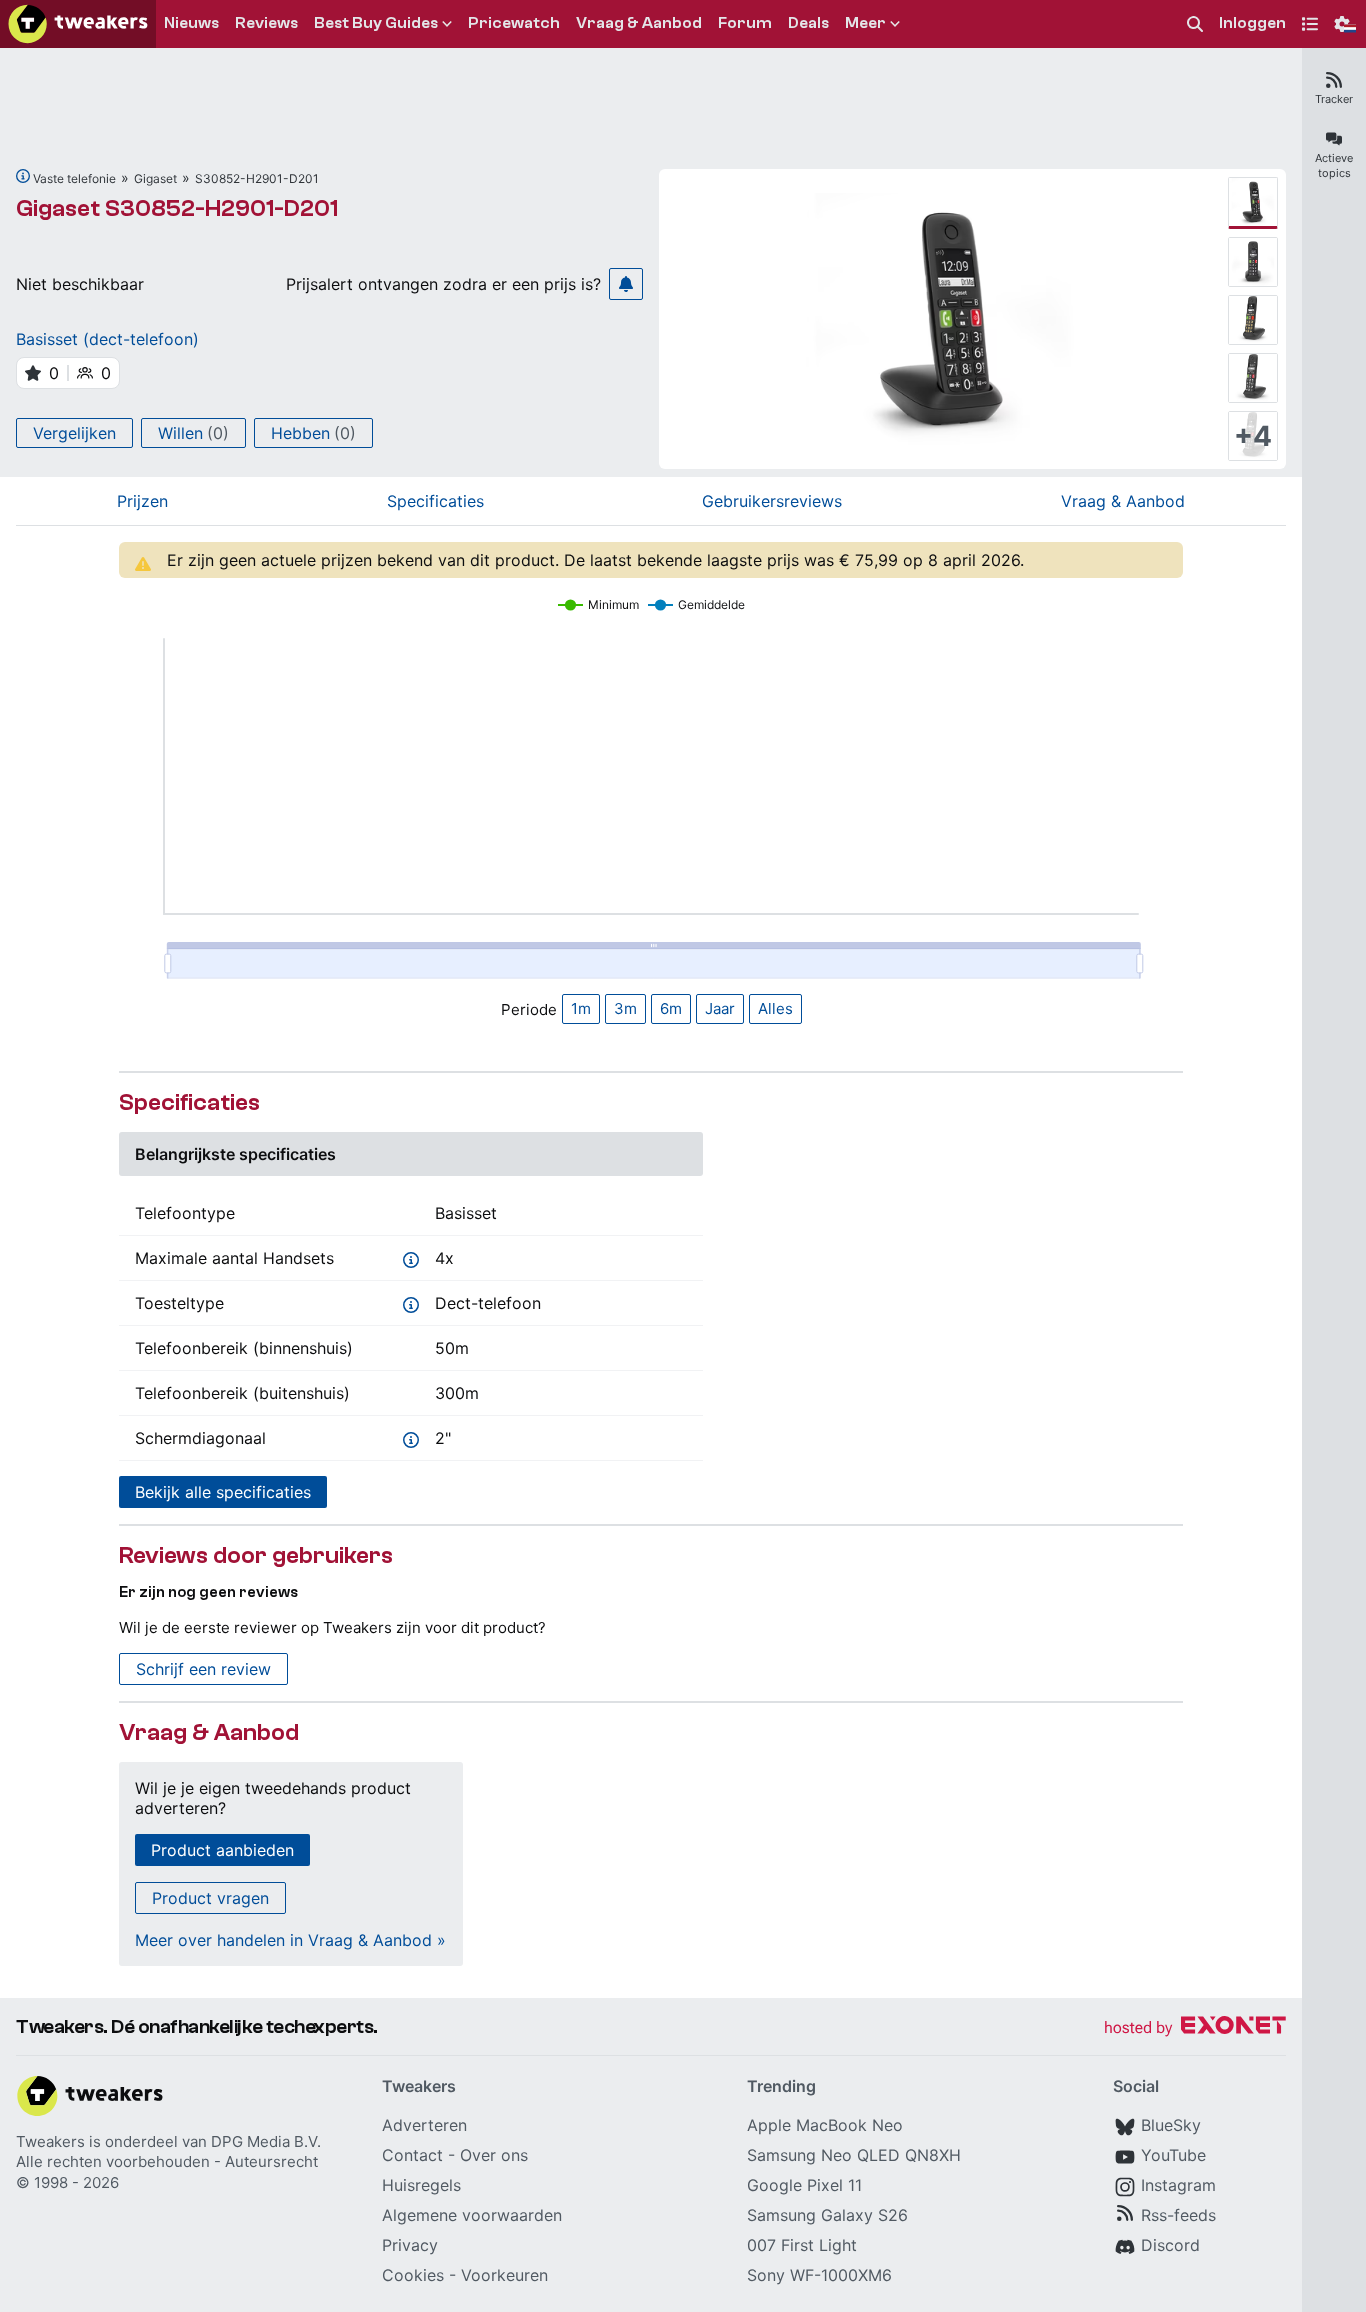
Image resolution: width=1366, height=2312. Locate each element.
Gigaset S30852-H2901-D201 (177, 208)
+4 (1253, 436)
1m (581, 1008)
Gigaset (155, 178)
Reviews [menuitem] (266, 23)
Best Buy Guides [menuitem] (376, 23)
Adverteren (424, 2125)
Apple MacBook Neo (825, 2125)
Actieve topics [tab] (1334, 165)
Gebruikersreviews (772, 501)
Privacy (410, 2245)
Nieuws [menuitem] (191, 23)
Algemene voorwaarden (472, 2215)
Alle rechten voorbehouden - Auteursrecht (167, 2161)
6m (671, 1008)
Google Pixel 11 (804, 2185)
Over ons (494, 2155)
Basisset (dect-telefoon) (107, 339)
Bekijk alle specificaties (223, 1492)
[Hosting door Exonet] (1195, 2028)
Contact (412, 2155)
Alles (775, 1008)
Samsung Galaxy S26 (827, 2215)
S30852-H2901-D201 (257, 178)
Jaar (720, 1008)
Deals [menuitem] (808, 23)
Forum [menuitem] (745, 23)
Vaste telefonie (74, 178)
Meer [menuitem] (865, 23)
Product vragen (210, 1898)
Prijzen (142, 501)
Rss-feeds (1178, 2215)
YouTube (1173, 2155)
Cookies (413, 2275)
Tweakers (50, 2141)
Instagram (1178, 2185)
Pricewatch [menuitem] (514, 23)
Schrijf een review (203, 1669)
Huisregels (421, 2185)
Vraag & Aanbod (1123, 501)
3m (625, 1008)
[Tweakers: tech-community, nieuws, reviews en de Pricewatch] (78, 24)
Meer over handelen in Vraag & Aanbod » (290, 1940)
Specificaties (435, 501)
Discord (1170, 2245)
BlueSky (1171, 2125)
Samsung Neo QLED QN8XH (854, 2155)
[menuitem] (1195, 24)
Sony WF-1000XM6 (819, 2275)
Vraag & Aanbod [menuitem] (639, 23)
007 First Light (802, 2245)
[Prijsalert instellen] (626, 284)
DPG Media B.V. (266, 2141)
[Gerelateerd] (23, 176)
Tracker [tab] (1334, 99)
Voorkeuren (504, 2275)
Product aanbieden (222, 1850)
